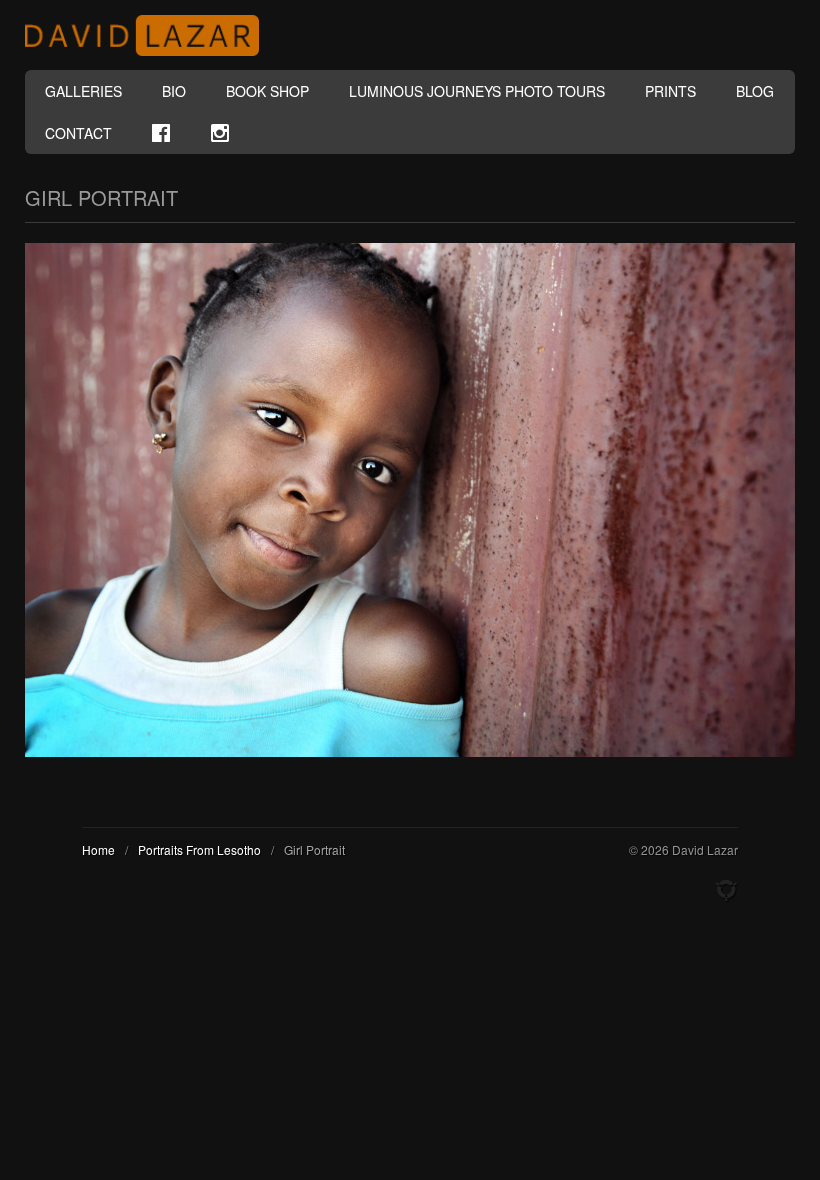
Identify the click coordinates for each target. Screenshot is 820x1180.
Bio (174, 91)
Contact (78, 133)
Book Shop (267, 91)
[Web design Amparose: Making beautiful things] (726, 891)
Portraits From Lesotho (199, 849)
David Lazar (150, 35)
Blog (755, 91)
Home (98, 849)
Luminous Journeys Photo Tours (477, 91)
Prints (670, 91)
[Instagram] (220, 133)
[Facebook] (161, 133)
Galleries (83, 91)
